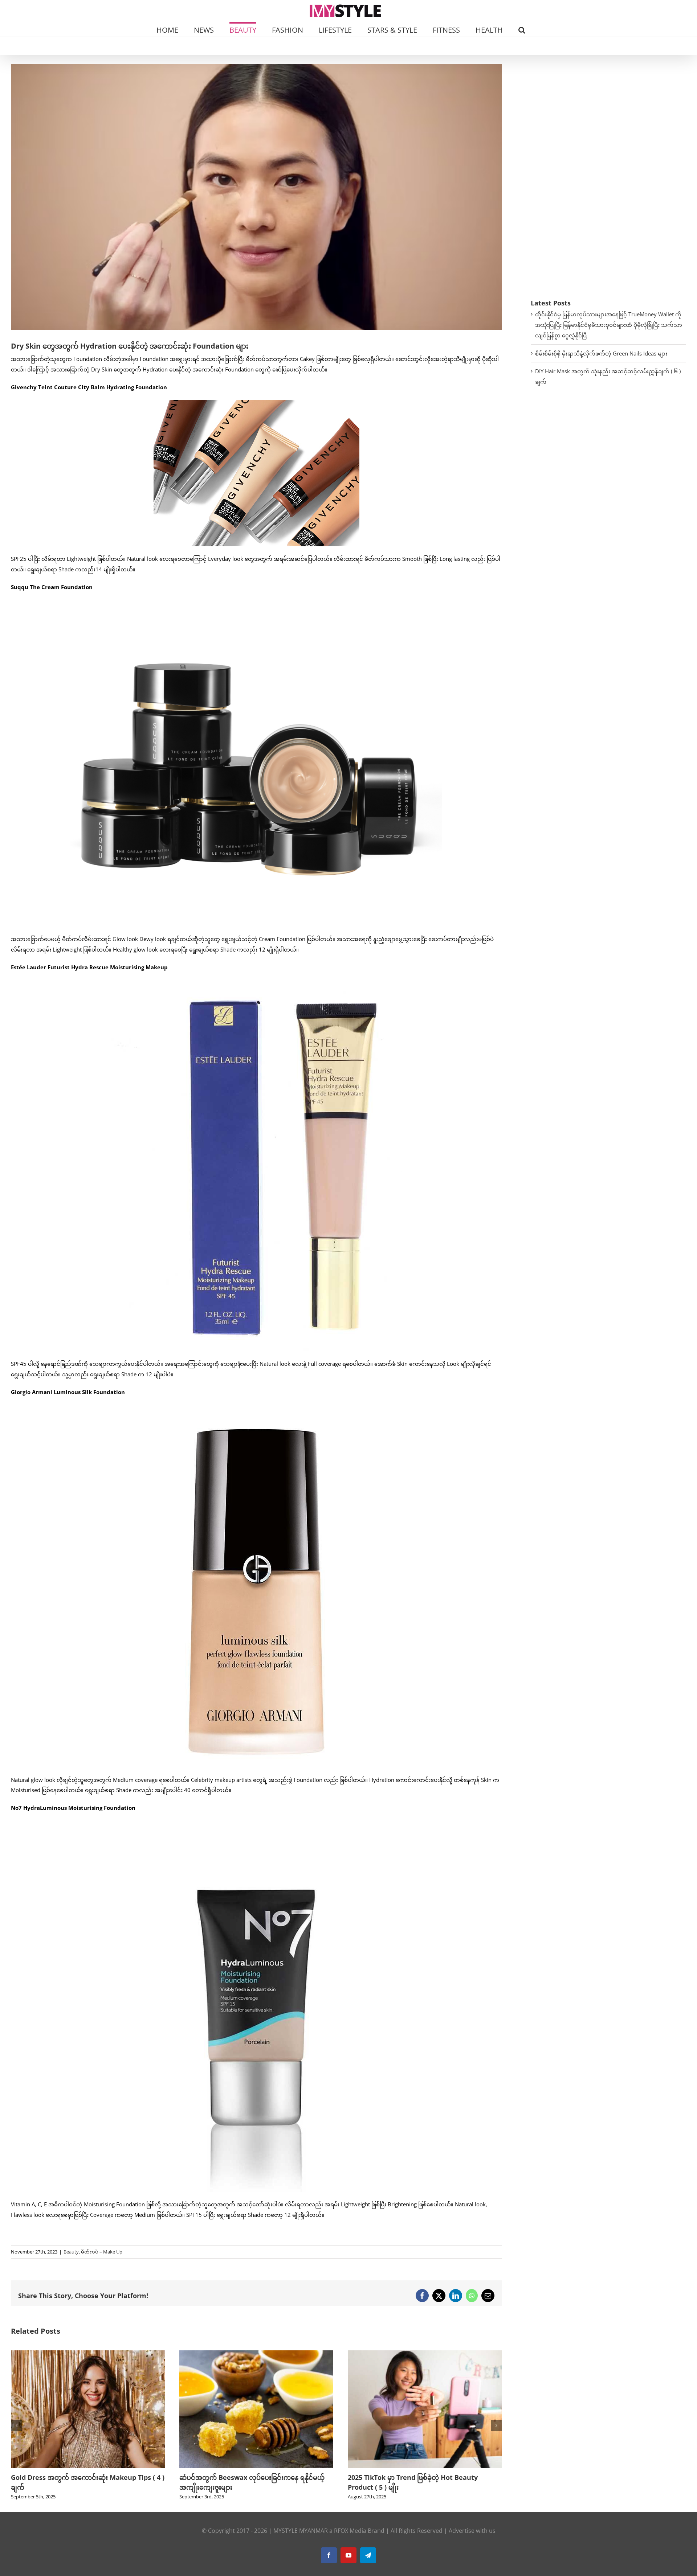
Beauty (71, 2252)
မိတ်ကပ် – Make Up (102, 2252)
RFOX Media (350, 2531)
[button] (522, 29)
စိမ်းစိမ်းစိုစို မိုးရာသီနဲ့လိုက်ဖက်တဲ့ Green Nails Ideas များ (601, 353)
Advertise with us (472, 2531)
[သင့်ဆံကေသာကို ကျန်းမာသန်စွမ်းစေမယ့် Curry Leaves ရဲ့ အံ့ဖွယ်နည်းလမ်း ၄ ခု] (425, 2354)
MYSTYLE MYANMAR (301, 2531)
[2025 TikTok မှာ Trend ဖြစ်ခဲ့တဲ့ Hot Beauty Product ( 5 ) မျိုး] (256, 2354)
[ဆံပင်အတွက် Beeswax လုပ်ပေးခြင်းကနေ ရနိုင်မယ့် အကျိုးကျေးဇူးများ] (88, 2354)
